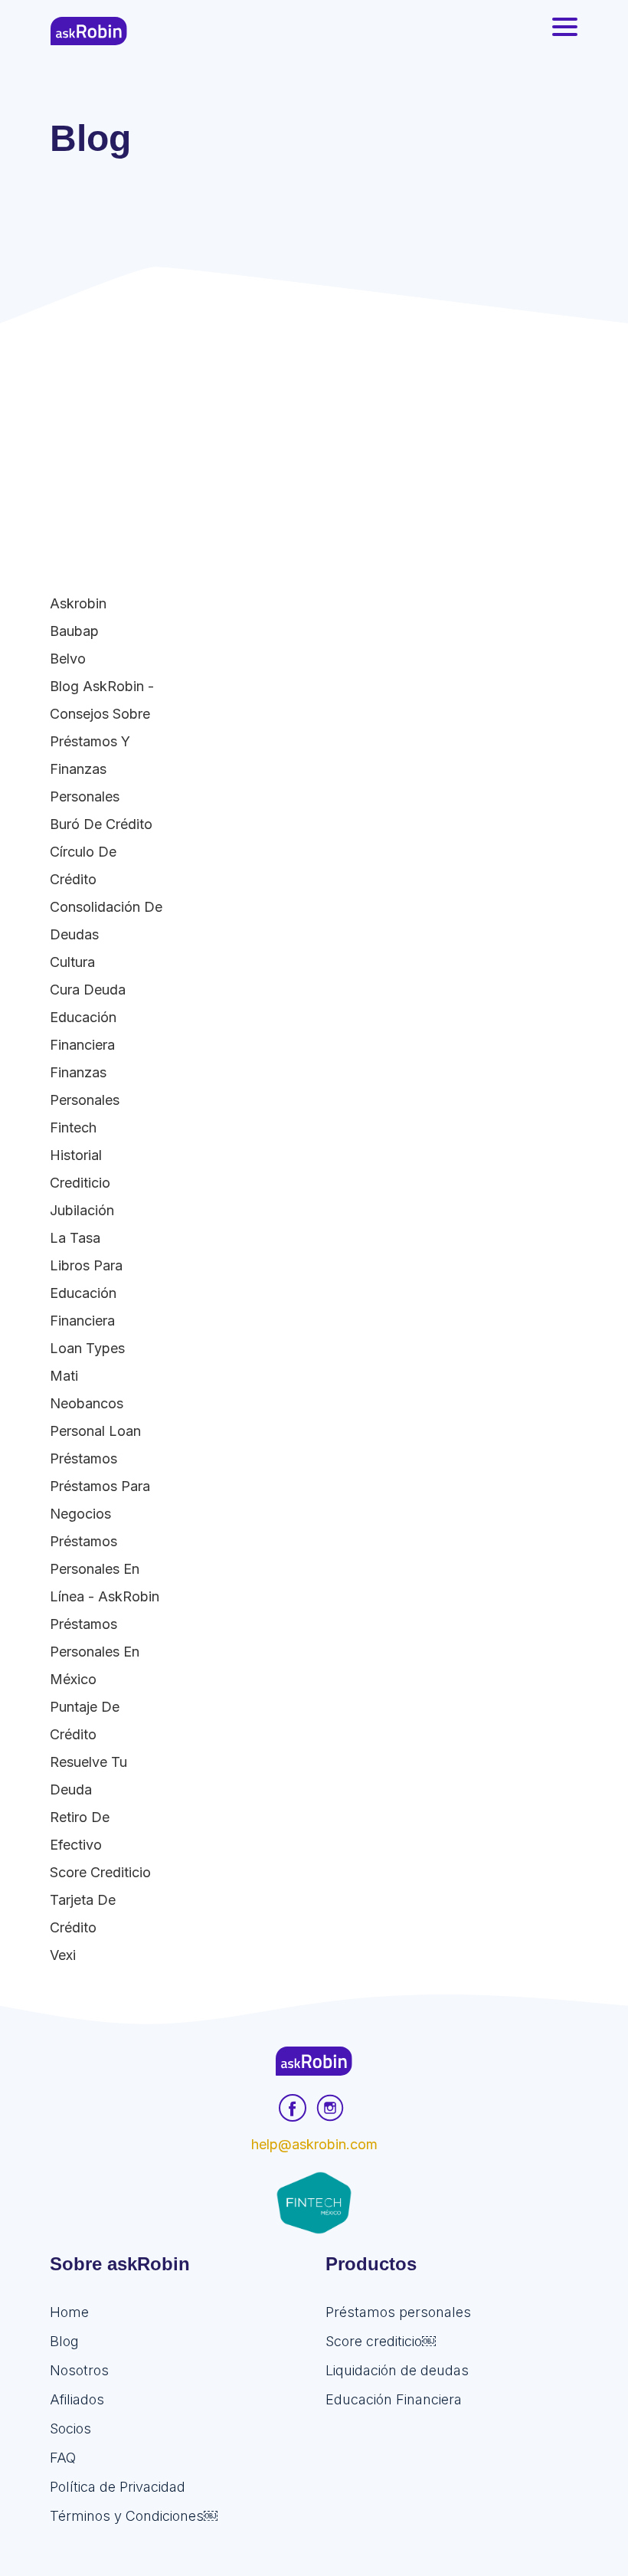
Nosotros (79, 2370)
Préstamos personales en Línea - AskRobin (105, 1569)
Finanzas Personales (85, 1086)
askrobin (78, 603)
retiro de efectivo (80, 1831)
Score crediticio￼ (381, 2341)
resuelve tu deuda (88, 1776)
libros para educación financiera (86, 1293)
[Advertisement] (314, 438)
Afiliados (77, 2399)
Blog (64, 2341)
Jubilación (82, 1210)
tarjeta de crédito (83, 1914)
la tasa (75, 1238)
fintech (73, 1127)
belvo (68, 659)
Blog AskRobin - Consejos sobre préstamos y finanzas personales (102, 741)
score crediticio (100, 1872)
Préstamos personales (398, 2312)
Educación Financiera (83, 1031)
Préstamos (83, 1458)
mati (64, 1376)
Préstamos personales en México (95, 1652)
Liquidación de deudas (397, 2370)
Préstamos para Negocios (100, 1500)
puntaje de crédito (85, 1721)
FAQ (63, 2458)
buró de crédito (101, 824)
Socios (70, 2429)
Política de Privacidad (118, 2487)
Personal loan (95, 1431)
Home (69, 2312)
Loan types (87, 1348)
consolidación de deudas (106, 921)
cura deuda (88, 990)
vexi (63, 1955)
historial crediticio (80, 1169)
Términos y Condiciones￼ (134, 2516)
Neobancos (87, 1403)
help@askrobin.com (314, 2144)
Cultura (72, 962)
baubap (74, 631)
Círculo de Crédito (83, 865)
